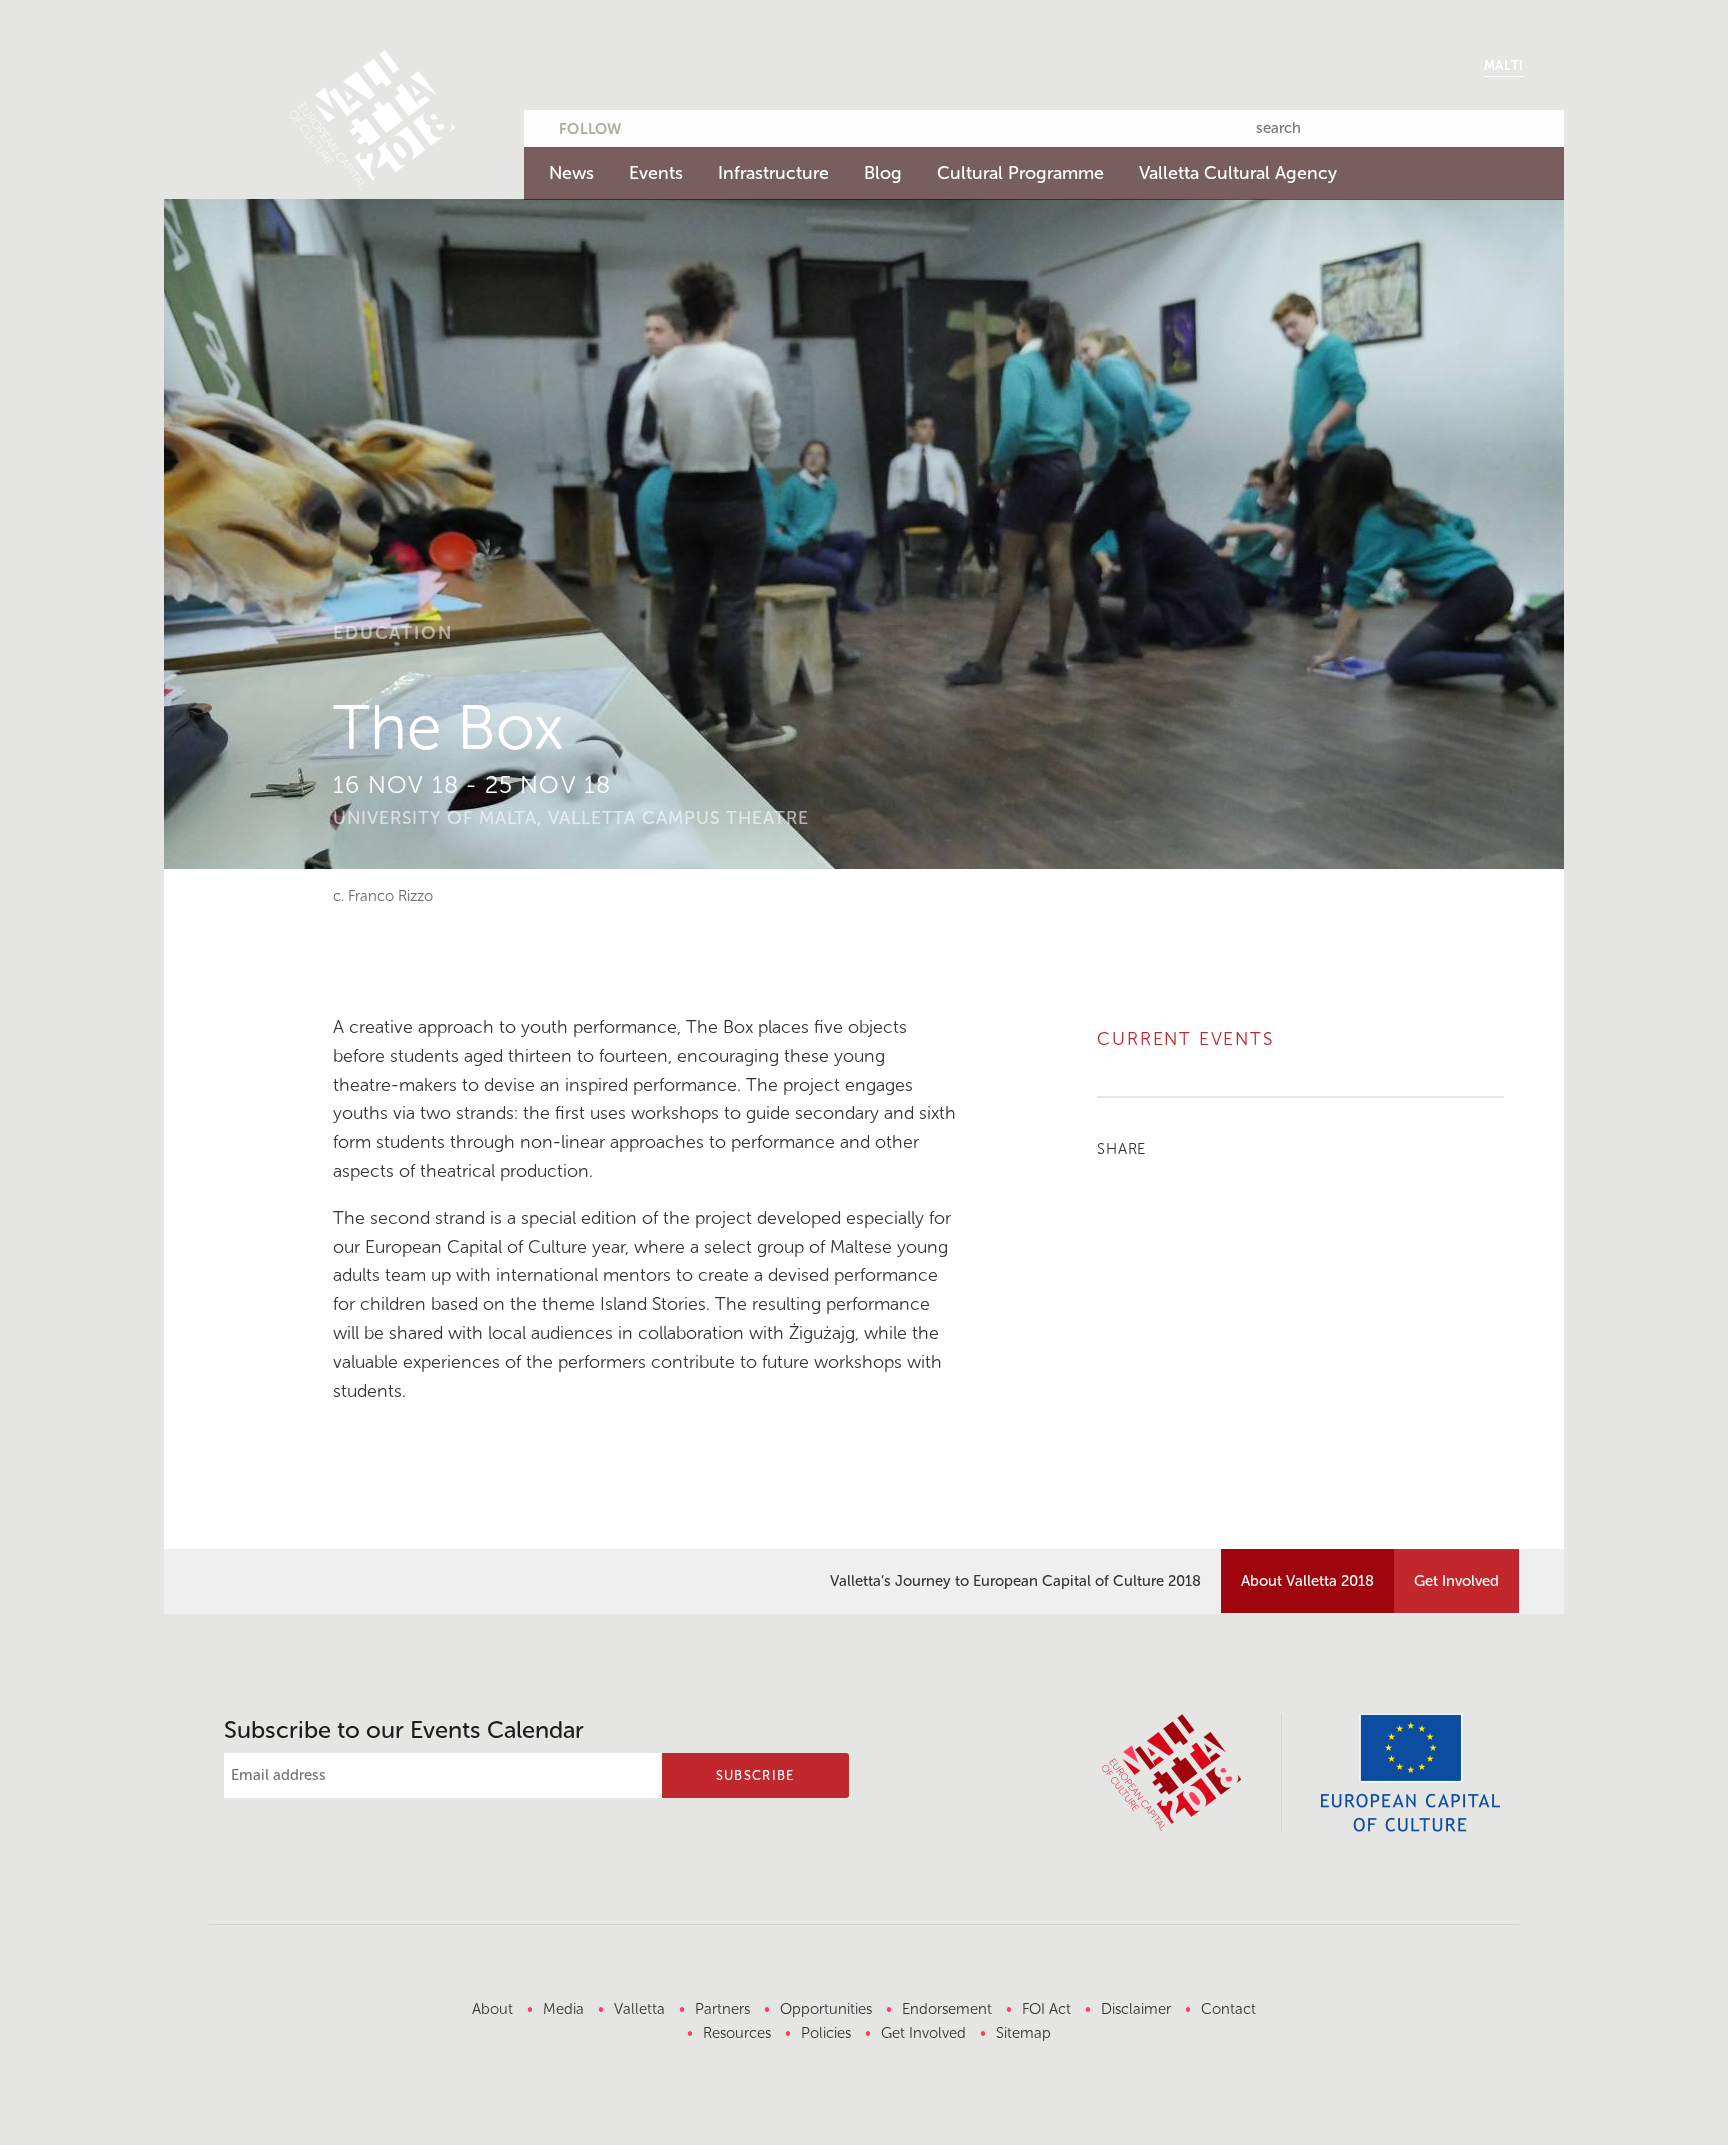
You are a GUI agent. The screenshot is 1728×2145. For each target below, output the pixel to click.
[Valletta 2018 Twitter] (654, 125)
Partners (722, 2009)
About (492, 2009)
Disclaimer (1136, 2009)
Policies (826, 2033)
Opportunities (826, 2009)
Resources (737, 2033)
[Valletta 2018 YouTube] (732, 125)
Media (563, 2009)
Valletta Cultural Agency (1238, 173)
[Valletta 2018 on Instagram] (771, 125)
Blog (883, 173)
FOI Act (1046, 2009)
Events (656, 173)
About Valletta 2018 (1307, 1581)
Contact (1228, 2009)
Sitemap (1023, 2033)
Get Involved (1456, 1581)
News (571, 173)
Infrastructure (773, 173)
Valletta (639, 2009)
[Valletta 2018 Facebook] (693, 125)
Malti (1504, 65)
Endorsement (947, 2009)
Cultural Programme (1020, 173)
